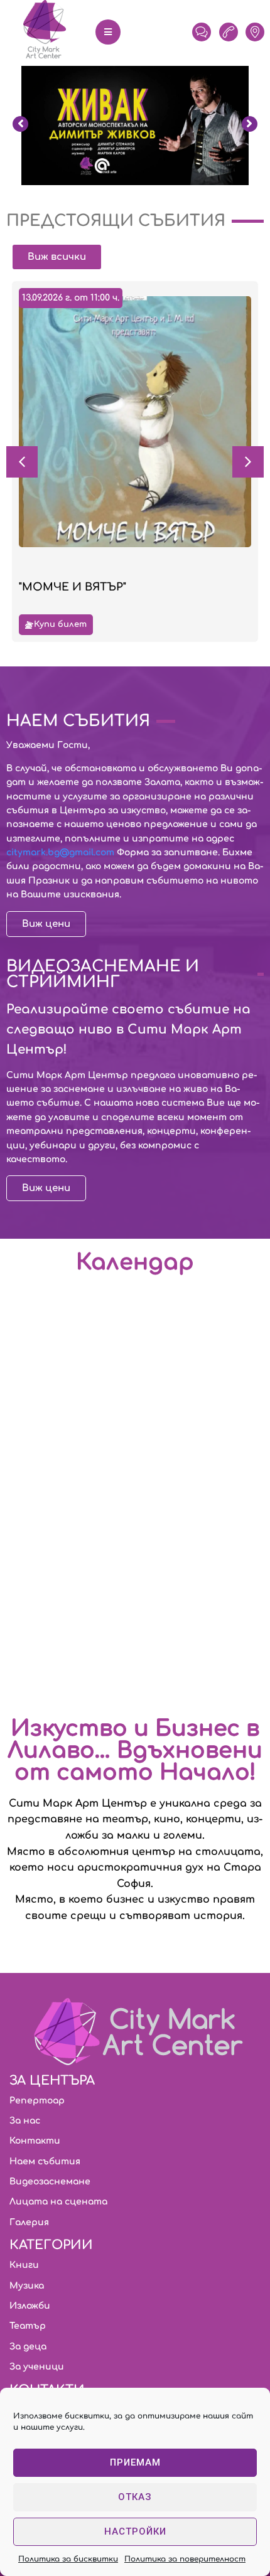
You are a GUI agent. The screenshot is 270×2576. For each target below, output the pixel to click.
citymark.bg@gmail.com (60, 852)
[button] (248, 462)
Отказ (135, 2497)
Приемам (135, 2462)
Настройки (135, 2531)
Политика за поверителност (185, 2559)
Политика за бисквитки (68, 2559)
